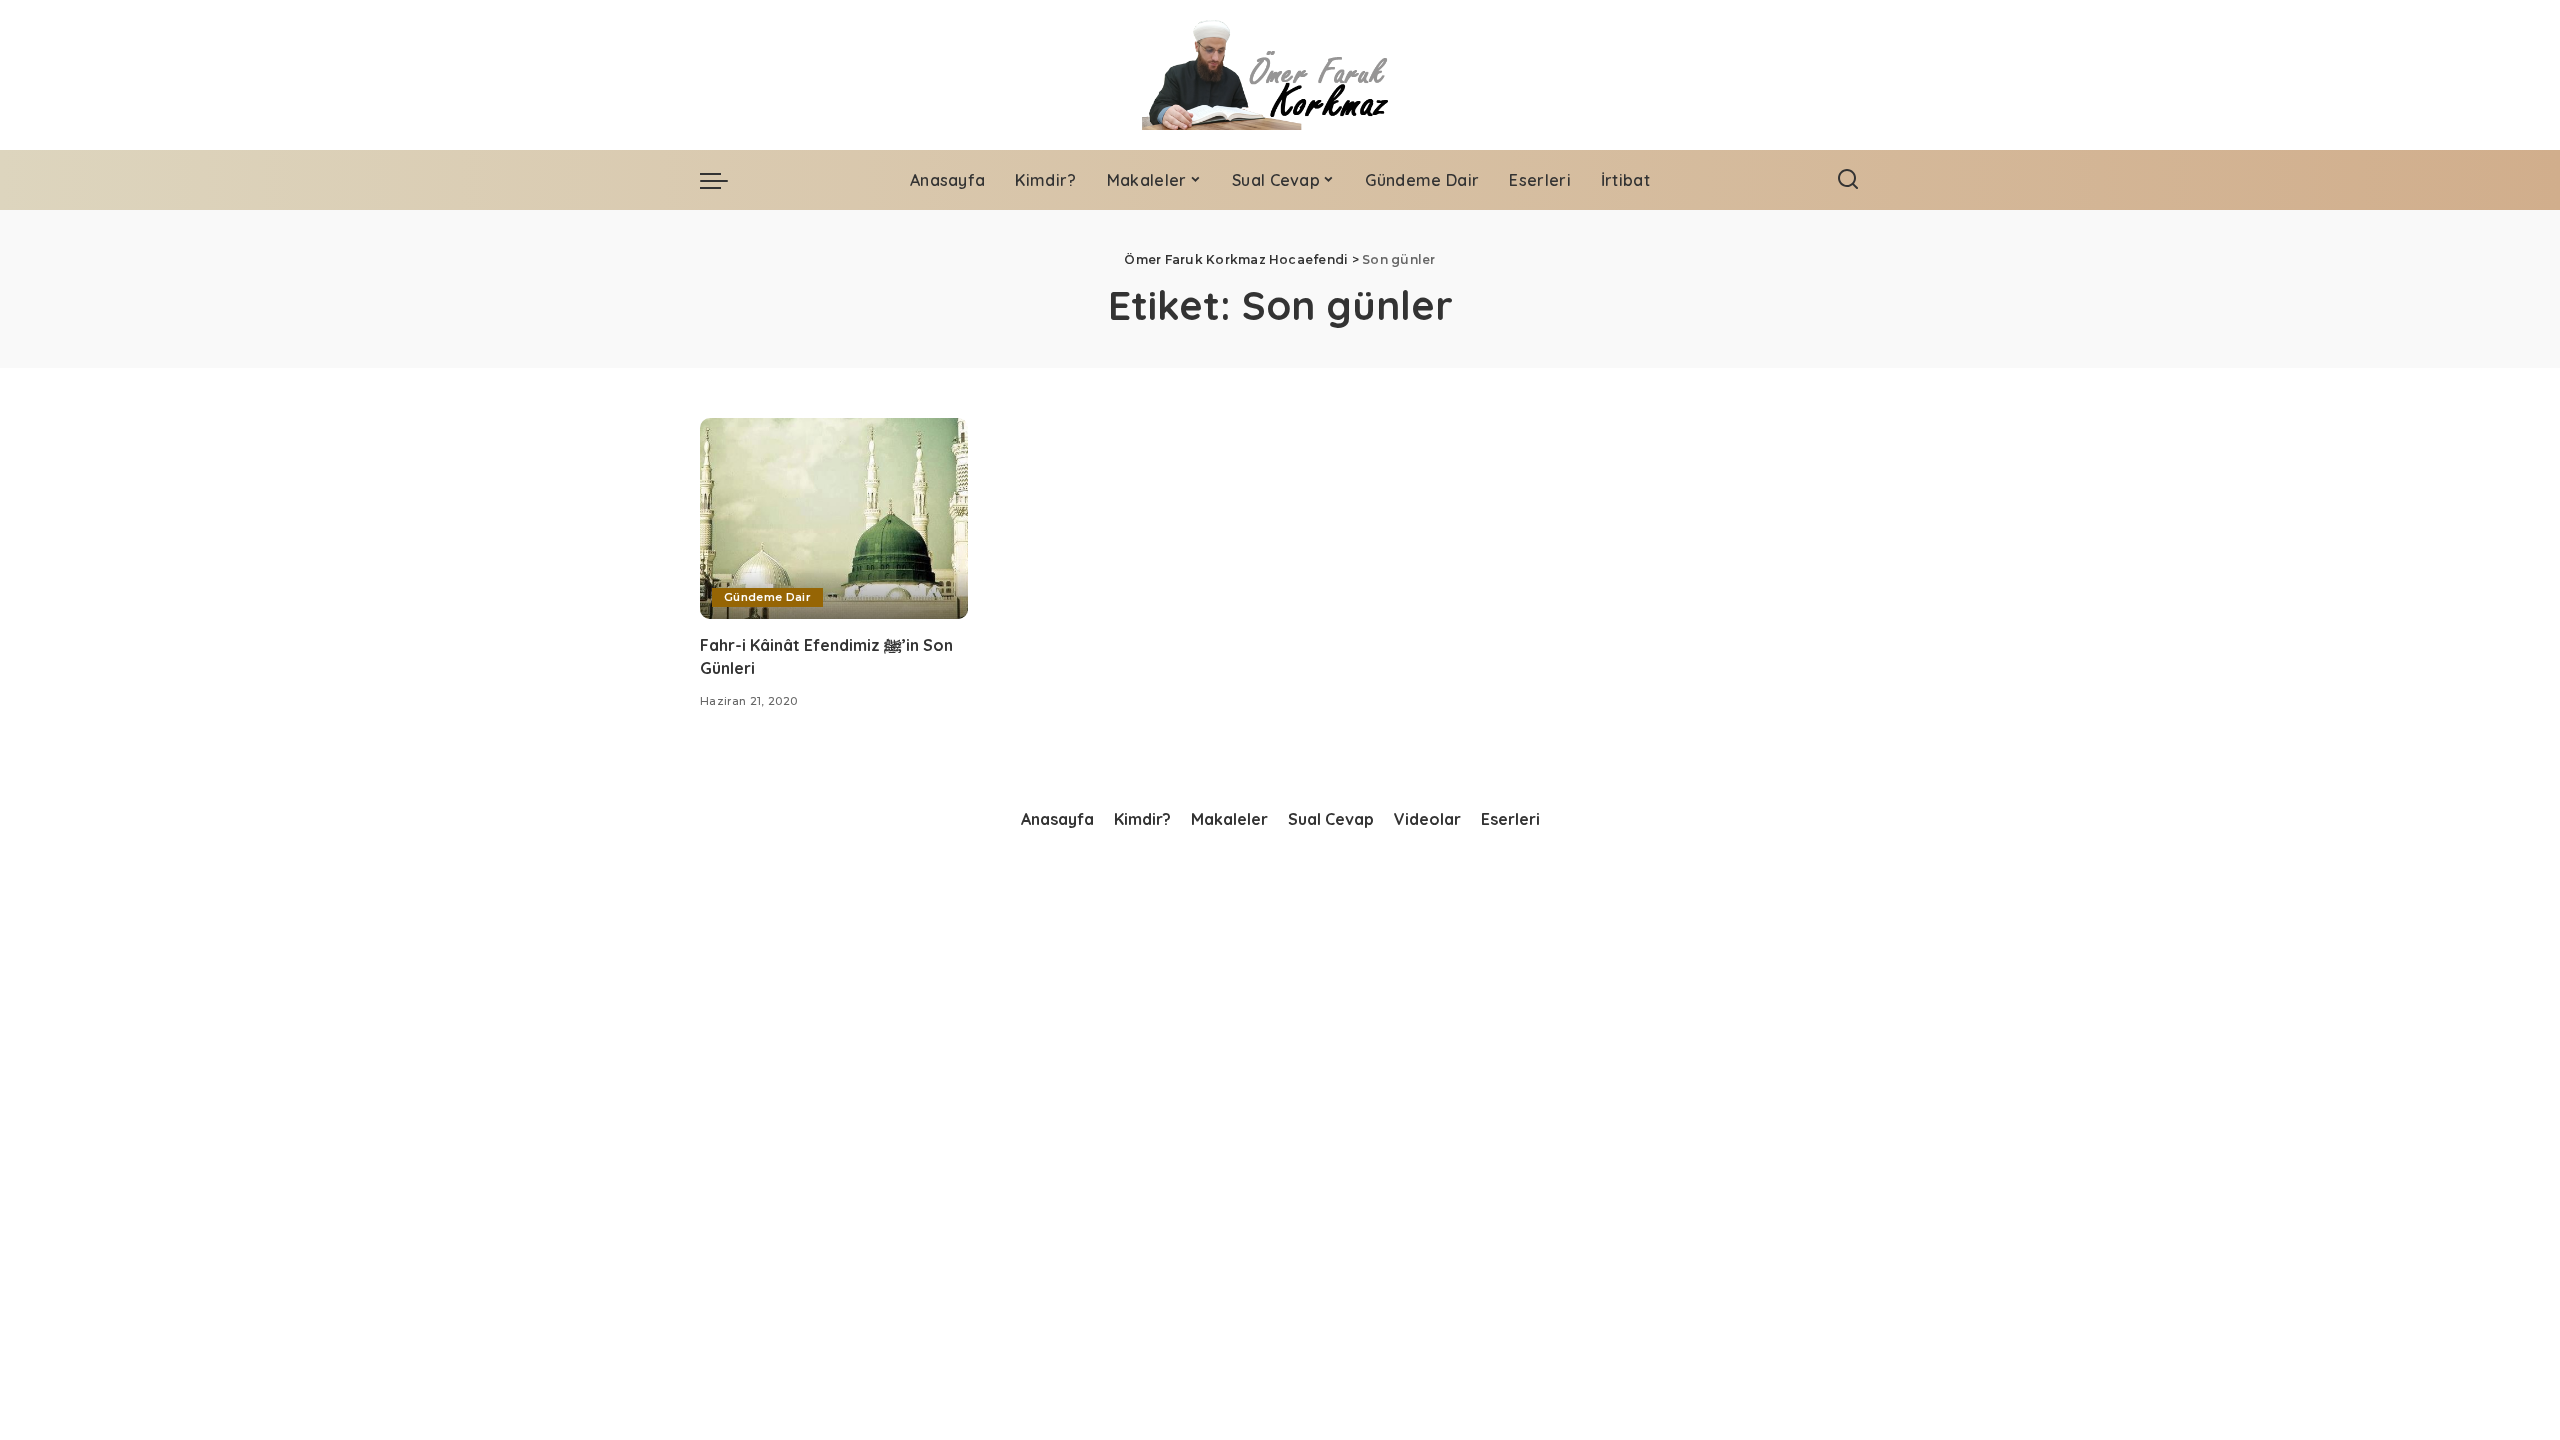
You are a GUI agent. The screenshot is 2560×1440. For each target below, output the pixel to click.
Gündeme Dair (767, 597)
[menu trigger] (724, 180)
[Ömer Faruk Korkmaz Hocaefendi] (1279, 75)
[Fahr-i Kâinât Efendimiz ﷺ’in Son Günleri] (834, 518)
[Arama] (1848, 180)
